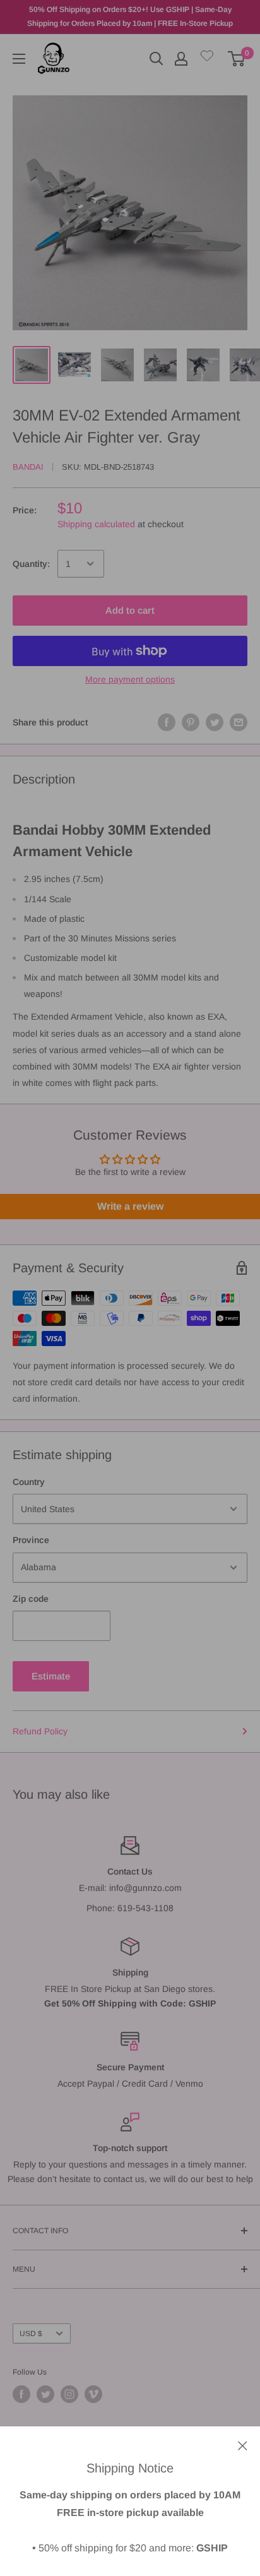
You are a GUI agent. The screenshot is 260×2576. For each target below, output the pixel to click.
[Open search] (157, 59)
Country (29, 1482)
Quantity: (31, 564)
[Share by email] (239, 722)
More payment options (130, 679)
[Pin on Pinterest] (191, 722)
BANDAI (28, 467)
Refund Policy (40, 1731)
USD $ (31, 2334)
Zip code (31, 1599)
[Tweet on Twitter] (215, 722)
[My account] (181, 59)
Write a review (130, 1206)
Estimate (51, 1676)
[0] (237, 59)
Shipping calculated (96, 524)
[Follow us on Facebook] (21, 2394)
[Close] (243, 2445)
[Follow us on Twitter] (45, 2394)
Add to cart (130, 610)
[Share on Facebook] (167, 722)
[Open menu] (19, 59)
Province (31, 1540)
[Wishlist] (207, 58)
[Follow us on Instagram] (69, 2394)
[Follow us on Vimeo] (93, 2394)
